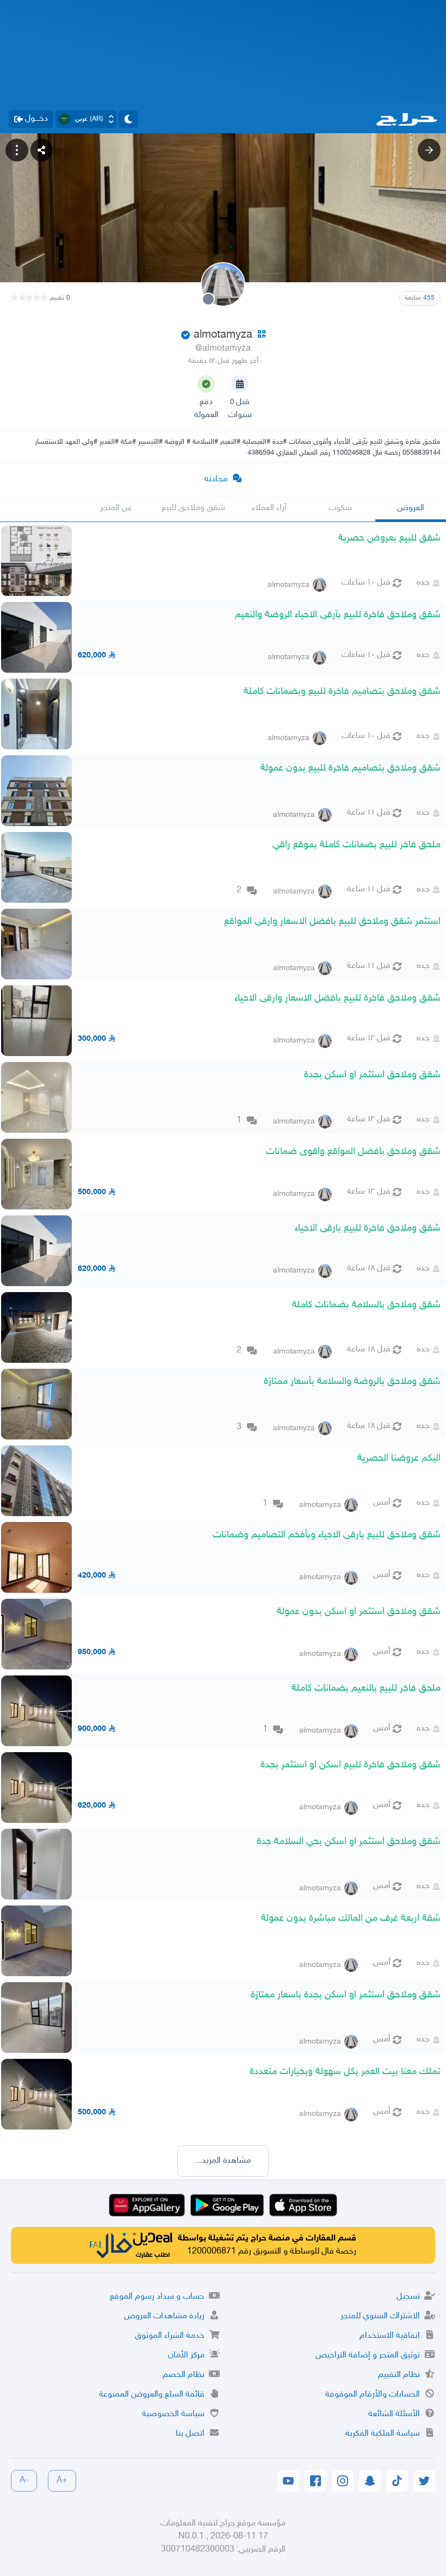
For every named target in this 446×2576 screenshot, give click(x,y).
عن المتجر (116, 508)
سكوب (340, 508)
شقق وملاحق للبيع (193, 508)
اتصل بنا (190, 2434)
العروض (411, 508)
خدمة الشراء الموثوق (170, 2336)
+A (62, 2481)
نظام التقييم (399, 2375)
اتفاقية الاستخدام (390, 2336)
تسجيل (408, 2297)
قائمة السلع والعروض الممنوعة (152, 2395)
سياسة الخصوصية (173, 2414)
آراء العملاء (269, 508)
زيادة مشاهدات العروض (164, 2316)
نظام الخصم (184, 2375)
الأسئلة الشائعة (394, 2414)
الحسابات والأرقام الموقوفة (373, 2395)
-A (24, 2481)
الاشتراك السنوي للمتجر (380, 2316)
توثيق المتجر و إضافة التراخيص (368, 2355)
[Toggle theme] (128, 119)
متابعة (420, 298)
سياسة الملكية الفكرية (383, 2434)
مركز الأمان (186, 2355)
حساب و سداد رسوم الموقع (157, 2297)
